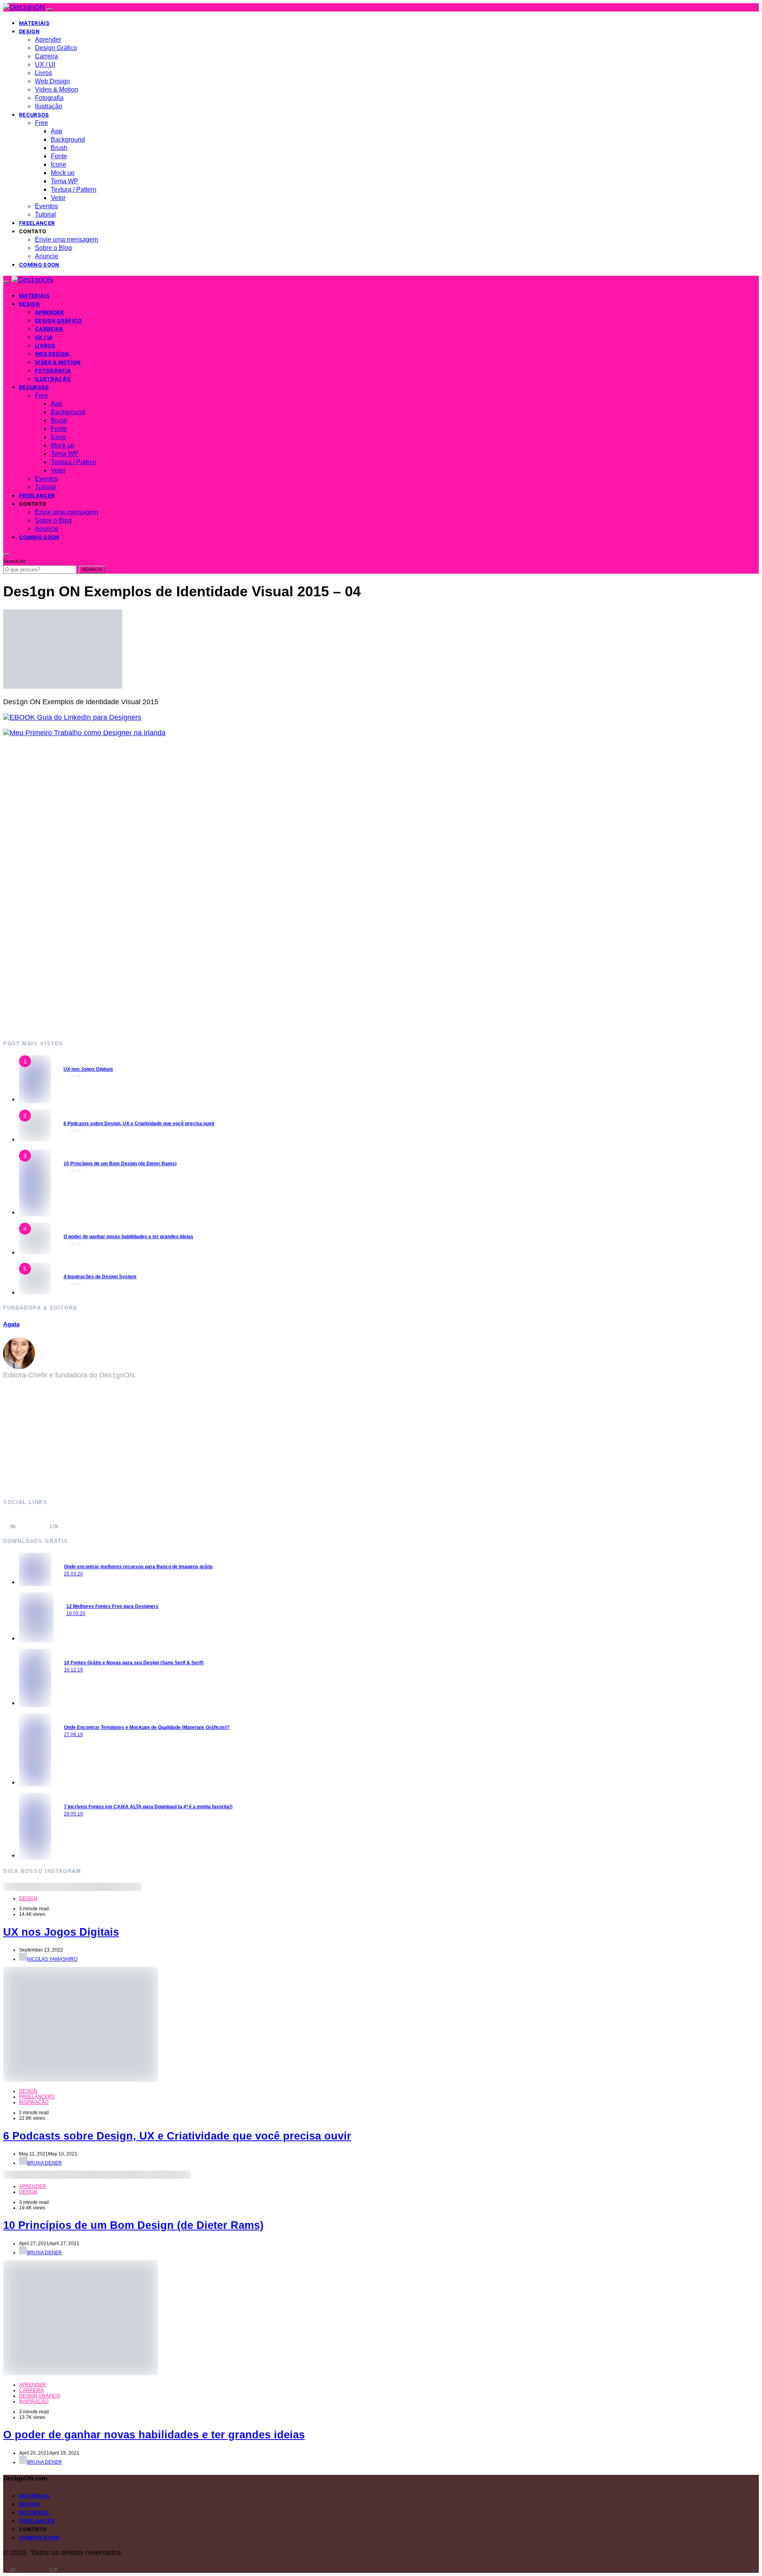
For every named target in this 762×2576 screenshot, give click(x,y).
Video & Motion (57, 89)
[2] (35, 1139)
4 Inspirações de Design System (100, 1277)
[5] (35, 1292)
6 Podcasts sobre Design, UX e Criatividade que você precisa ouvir (139, 1124)
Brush (59, 148)
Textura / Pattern (74, 189)
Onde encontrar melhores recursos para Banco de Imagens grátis (138, 1567)
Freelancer (37, 223)
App (57, 131)
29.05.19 (73, 1814)
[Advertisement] (241, 888)
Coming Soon (39, 265)
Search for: (15, 561)
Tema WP (64, 181)
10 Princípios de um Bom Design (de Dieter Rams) (120, 1164)
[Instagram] (33, 1521)
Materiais (34, 23)
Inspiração (34, 2102)
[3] (35, 1212)
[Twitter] (75, 1521)
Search (92, 570)
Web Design (52, 81)
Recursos (34, 115)
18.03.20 (76, 1614)
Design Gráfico (56, 48)
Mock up (63, 173)
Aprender (48, 39)
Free (41, 123)
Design (29, 31)
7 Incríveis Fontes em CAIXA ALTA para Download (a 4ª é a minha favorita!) (148, 1807)
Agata (11, 1324)
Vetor (58, 198)
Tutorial (45, 214)
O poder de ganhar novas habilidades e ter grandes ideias (128, 1237)
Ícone (59, 164)
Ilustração (49, 106)
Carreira (46, 56)
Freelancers (37, 2097)
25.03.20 (73, 1574)
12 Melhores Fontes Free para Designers (112, 1606)
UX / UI (45, 64)
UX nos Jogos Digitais (88, 1069)
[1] (35, 1099)
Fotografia (49, 98)
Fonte (59, 156)
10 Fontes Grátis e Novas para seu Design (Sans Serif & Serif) (134, 1663)
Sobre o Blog (53, 248)
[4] (35, 1252)
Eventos (46, 206)
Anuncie (47, 256)
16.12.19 (73, 1670)
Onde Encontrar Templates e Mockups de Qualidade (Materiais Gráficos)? (147, 1727)
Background (68, 139)
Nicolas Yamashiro (52, 1959)
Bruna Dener (44, 2163)
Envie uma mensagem (66, 239)
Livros (43, 73)
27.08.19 (73, 1735)
